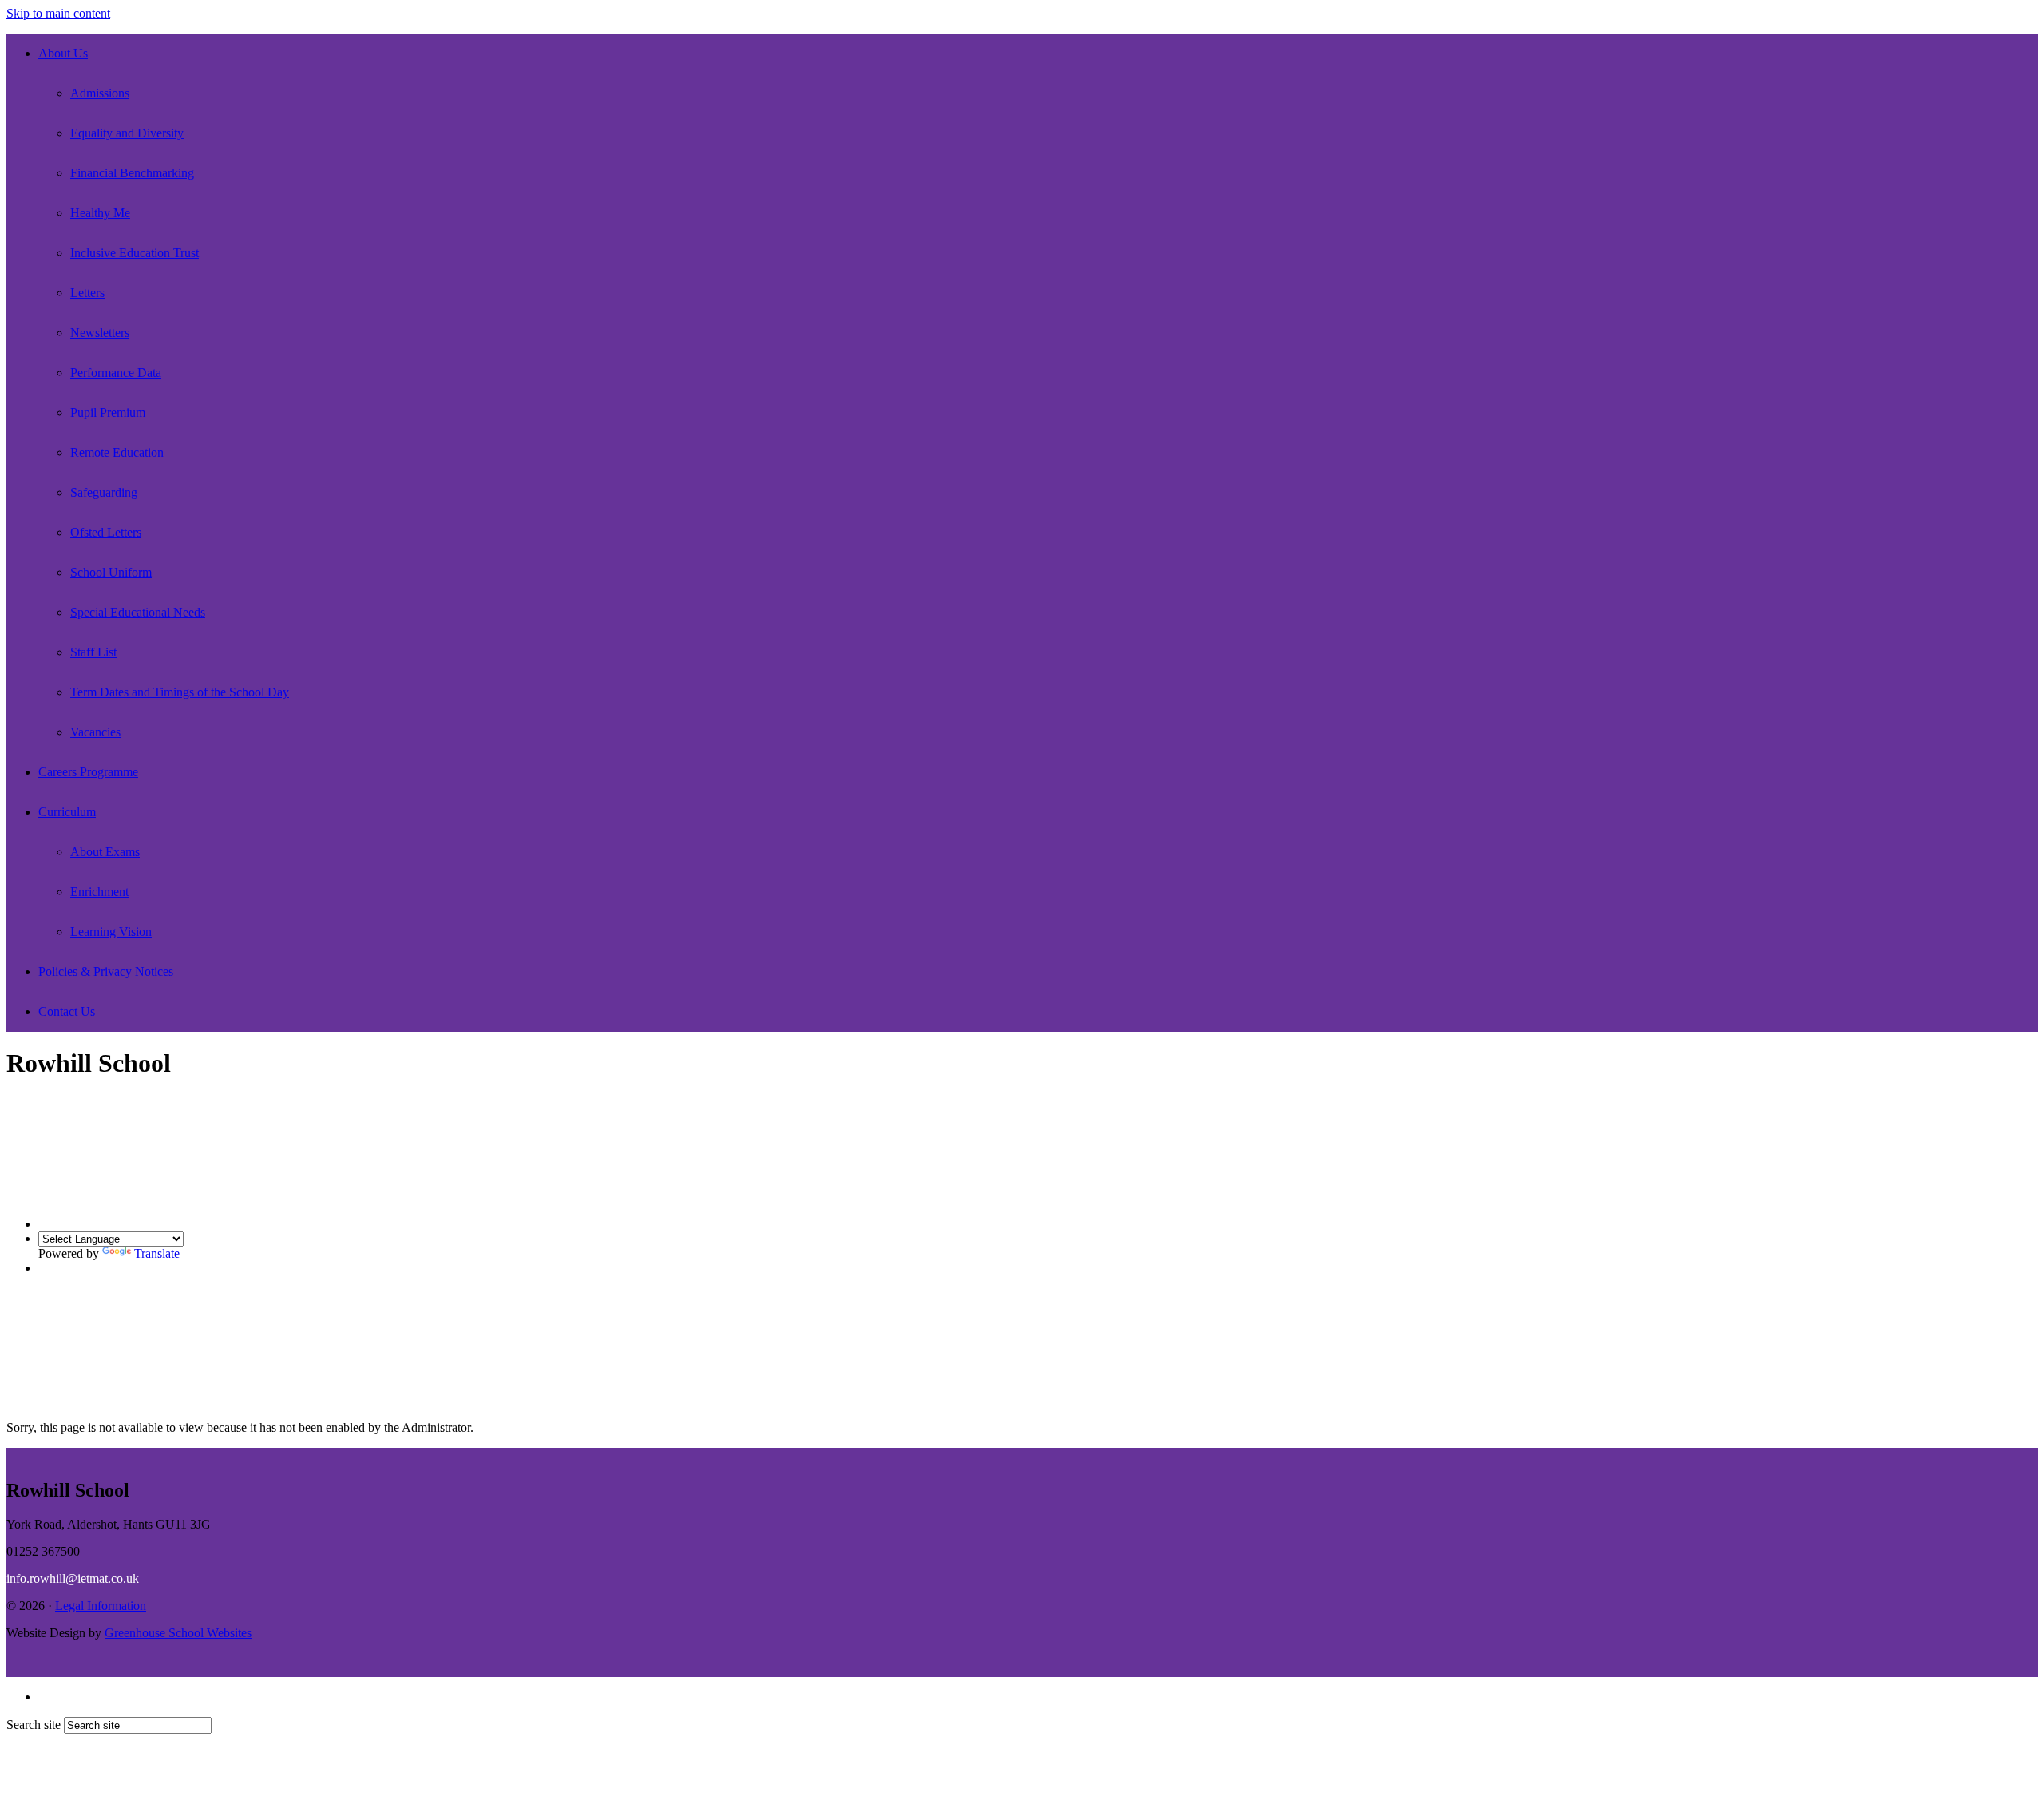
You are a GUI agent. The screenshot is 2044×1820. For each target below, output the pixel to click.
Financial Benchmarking (132, 173)
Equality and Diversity (127, 133)
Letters (87, 293)
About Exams (105, 852)
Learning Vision (111, 932)
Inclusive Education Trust (135, 253)
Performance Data (116, 373)
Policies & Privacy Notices (106, 971)
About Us (63, 53)
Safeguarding (104, 492)
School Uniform (111, 572)
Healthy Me (100, 213)
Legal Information (101, 1606)
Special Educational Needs (138, 612)
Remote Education (117, 452)
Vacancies (95, 732)
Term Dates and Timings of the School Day (180, 692)
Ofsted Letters (106, 532)
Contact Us (67, 1011)
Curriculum (67, 812)
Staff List (93, 652)
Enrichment (99, 892)
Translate (157, 1253)
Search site (34, 1725)
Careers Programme (88, 772)
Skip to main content (58, 13)
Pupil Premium (108, 412)
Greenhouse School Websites (178, 1633)
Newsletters (100, 333)
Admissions (100, 93)
